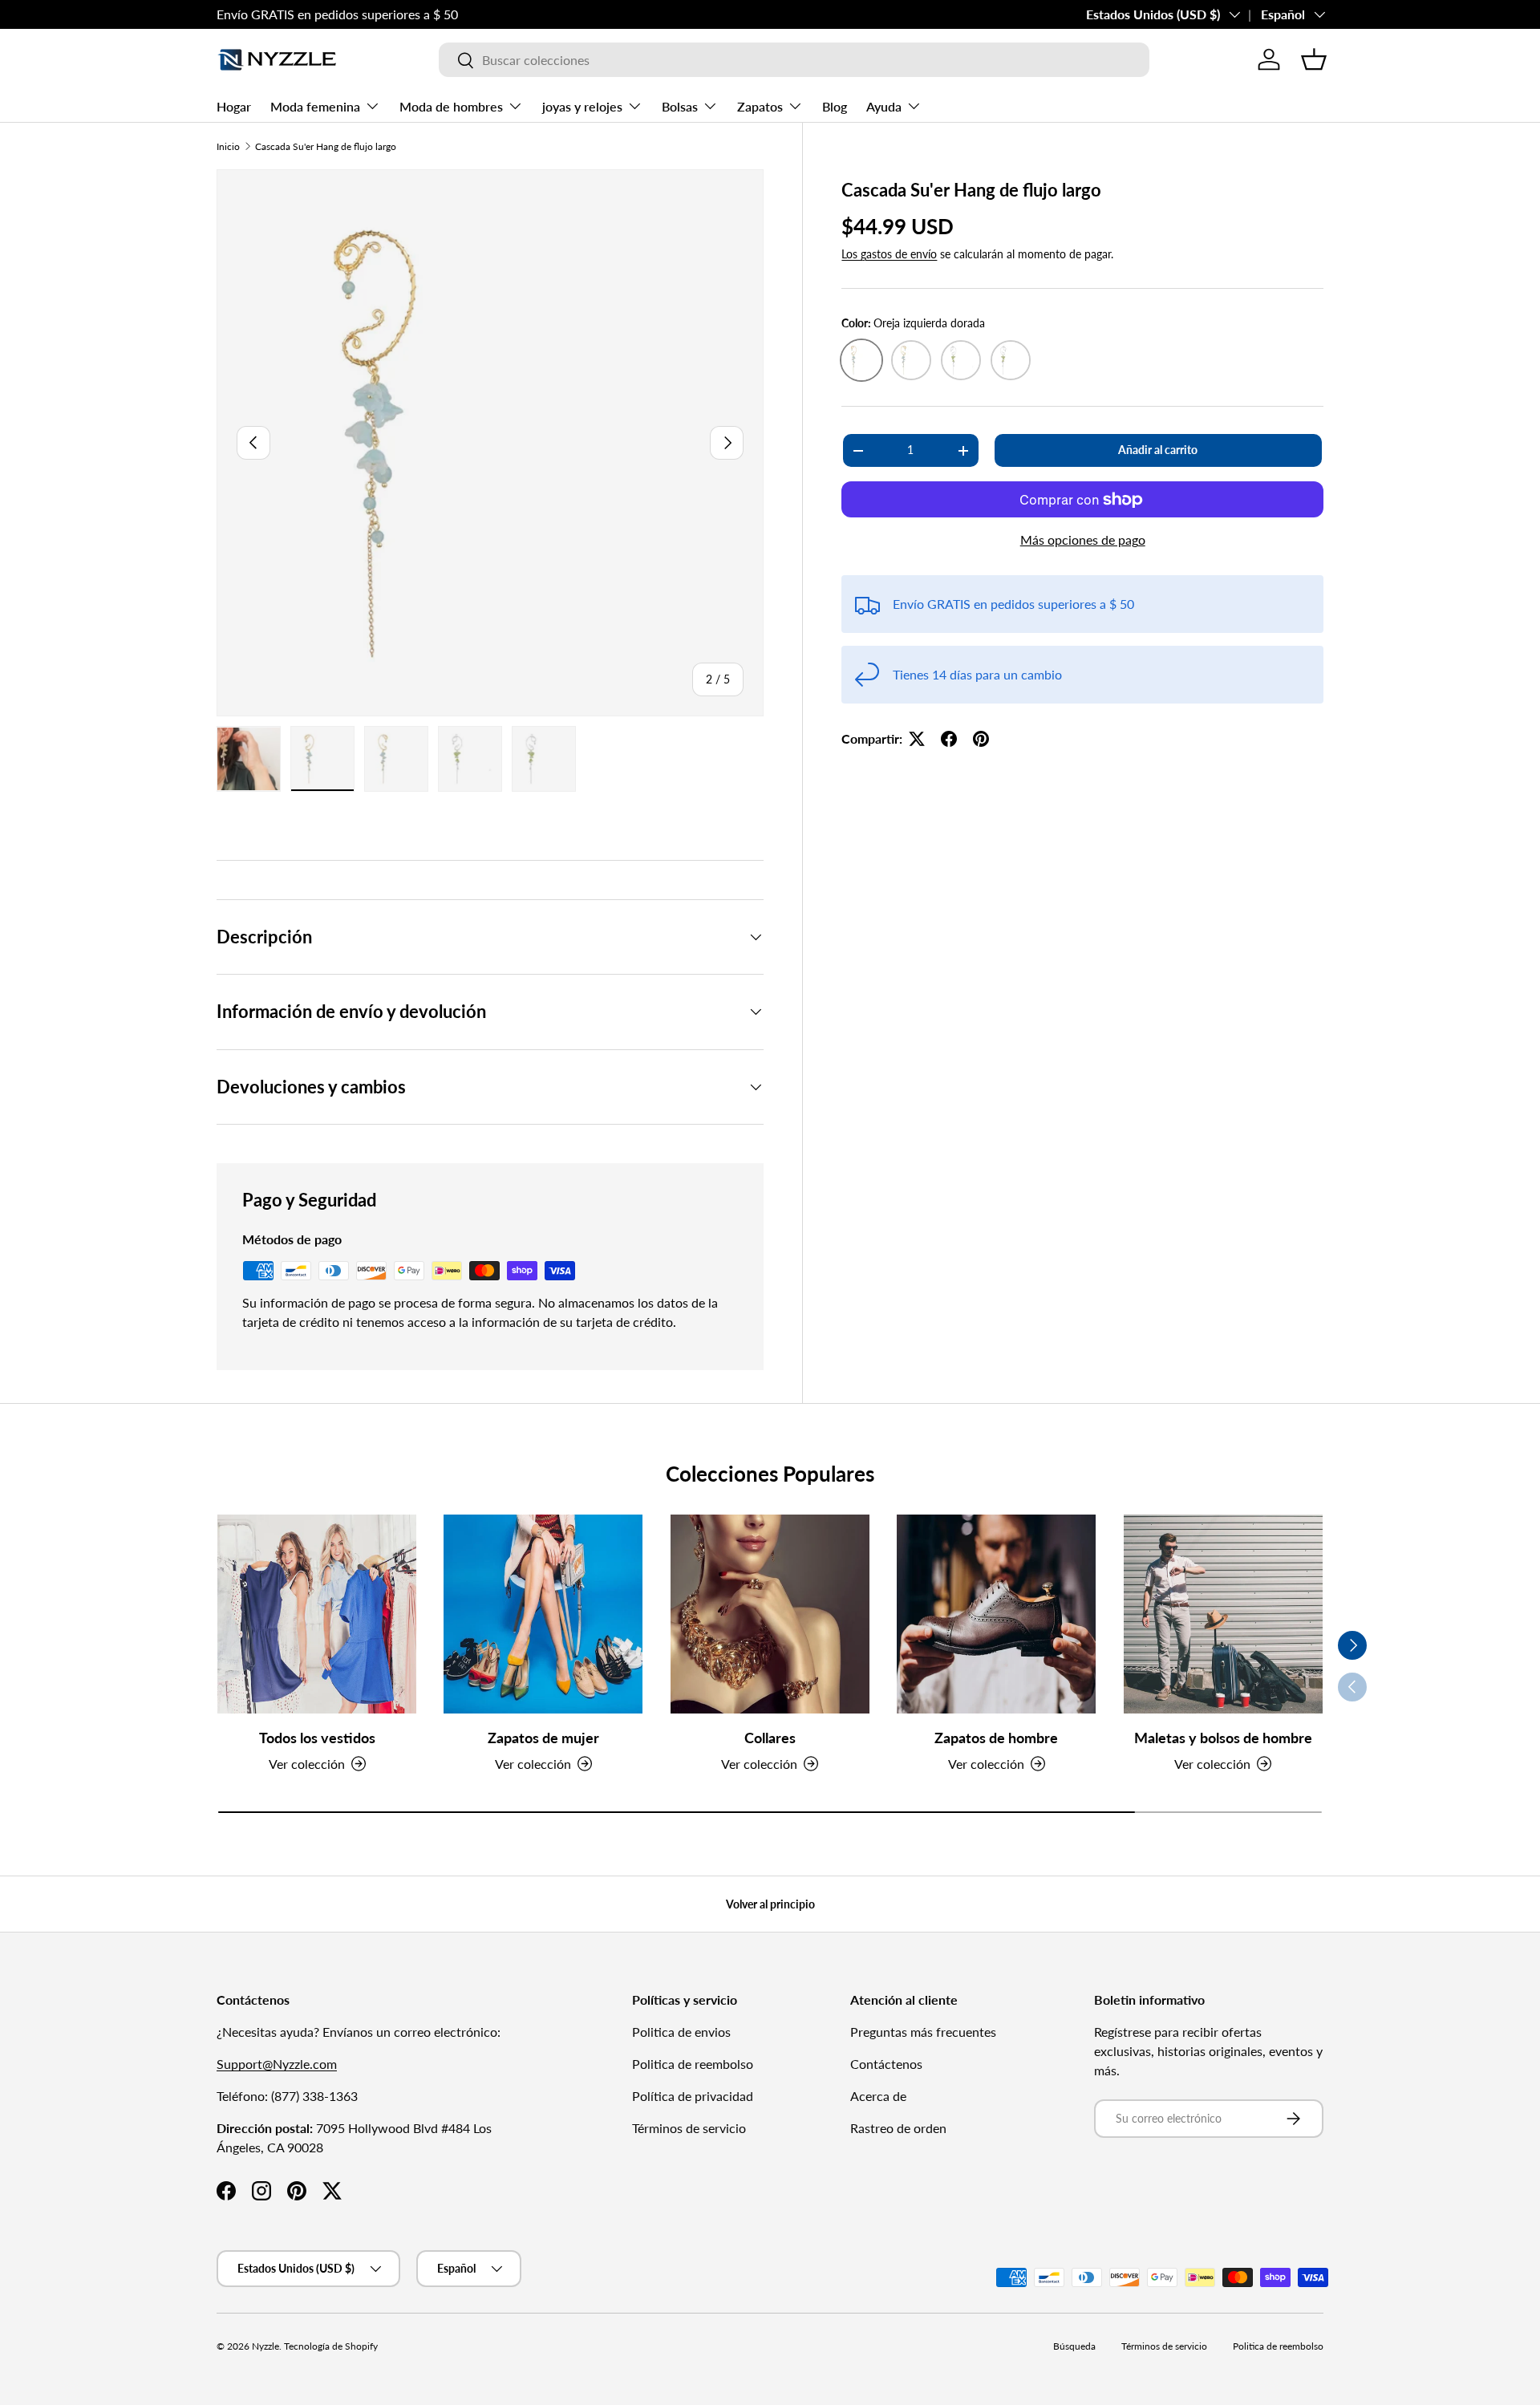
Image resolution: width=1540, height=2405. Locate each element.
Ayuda (884, 106)
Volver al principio (770, 1904)
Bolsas (680, 106)
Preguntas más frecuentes (923, 2032)
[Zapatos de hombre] (996, 1614)
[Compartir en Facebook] (949, 739)
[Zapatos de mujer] (543, 1614)
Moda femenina (315, 106)
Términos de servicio (689, 2128)
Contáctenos (886, 2064)
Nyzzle (265, 2346)
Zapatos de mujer (543, 1737)
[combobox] (794, 60)
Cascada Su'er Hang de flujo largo (326, 146)
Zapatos (760, 106)
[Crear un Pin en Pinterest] (981, 739)
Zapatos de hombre (996, 1737)
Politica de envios (681, 2032)
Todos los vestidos (317, 1737)
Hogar (234, 106)
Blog (835, 106)
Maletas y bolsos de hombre (1223, 1737)
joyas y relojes (582, 106)
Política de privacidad (693, 2096)
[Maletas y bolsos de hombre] (1223, 1614)
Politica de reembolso (693, 2064)
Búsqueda (1074, 2346)
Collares (770, 1737)
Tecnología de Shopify (331, 2346)
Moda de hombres (451, 106)
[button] (1314, 59)
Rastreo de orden (898, 2128)
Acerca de (878, 2096)
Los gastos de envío (889, 254)
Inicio (228, 146)
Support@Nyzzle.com (277, 2064)
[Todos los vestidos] (317, 1614)
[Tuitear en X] (917, 739)
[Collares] (770, 1614)
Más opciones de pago (1083, 539)
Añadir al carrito (1158, 450)
